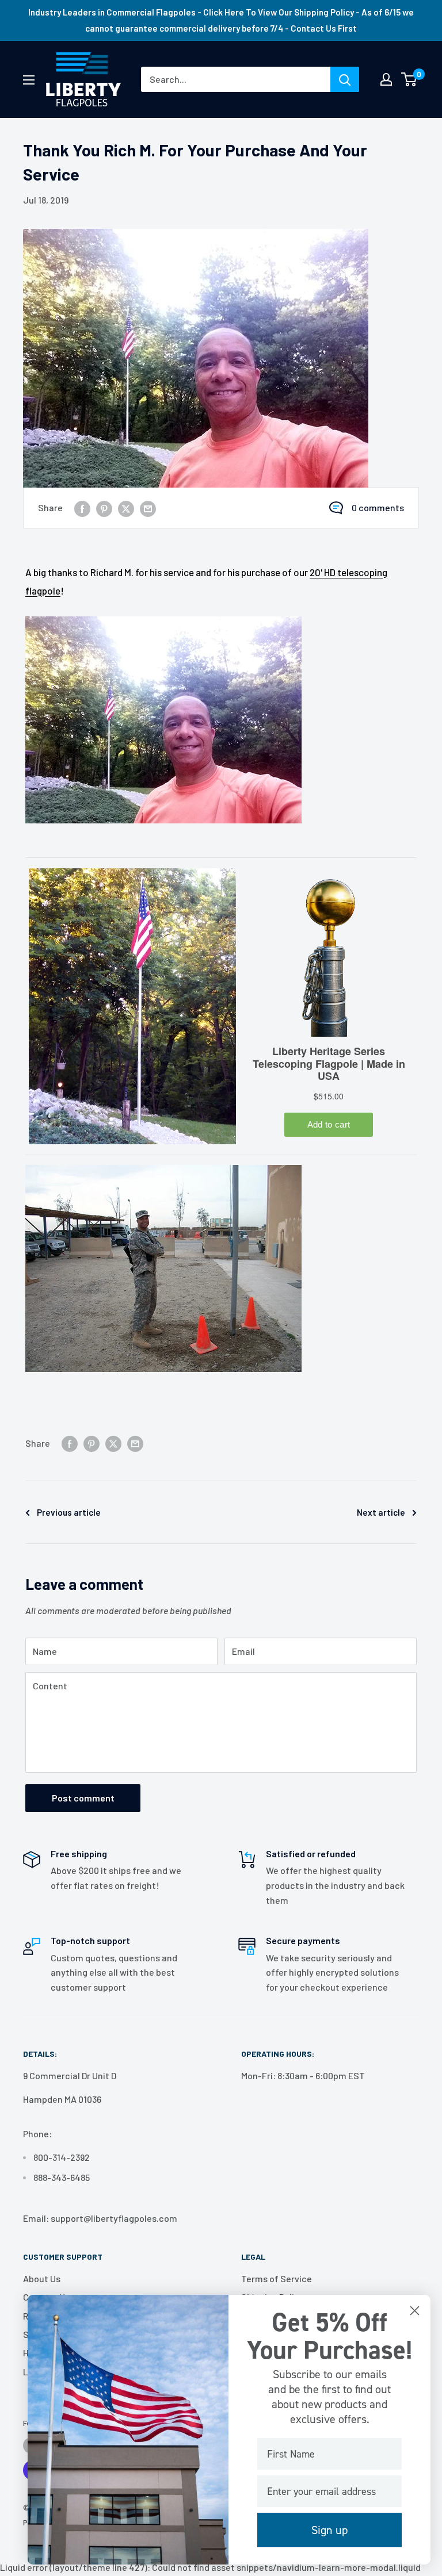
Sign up (329, 2530)
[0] (409, 79)
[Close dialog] (415, 2311)
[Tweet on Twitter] (126, 508)
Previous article (69, 1512)
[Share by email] (148, 508)
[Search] (345, 79)
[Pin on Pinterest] (104, 508)
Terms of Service (277, 2278)
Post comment (83, 1798)
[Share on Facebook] (82, 508)
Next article (381, 1512)
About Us (42, 2278)
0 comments (378, 507)
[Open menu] (29, 80)
